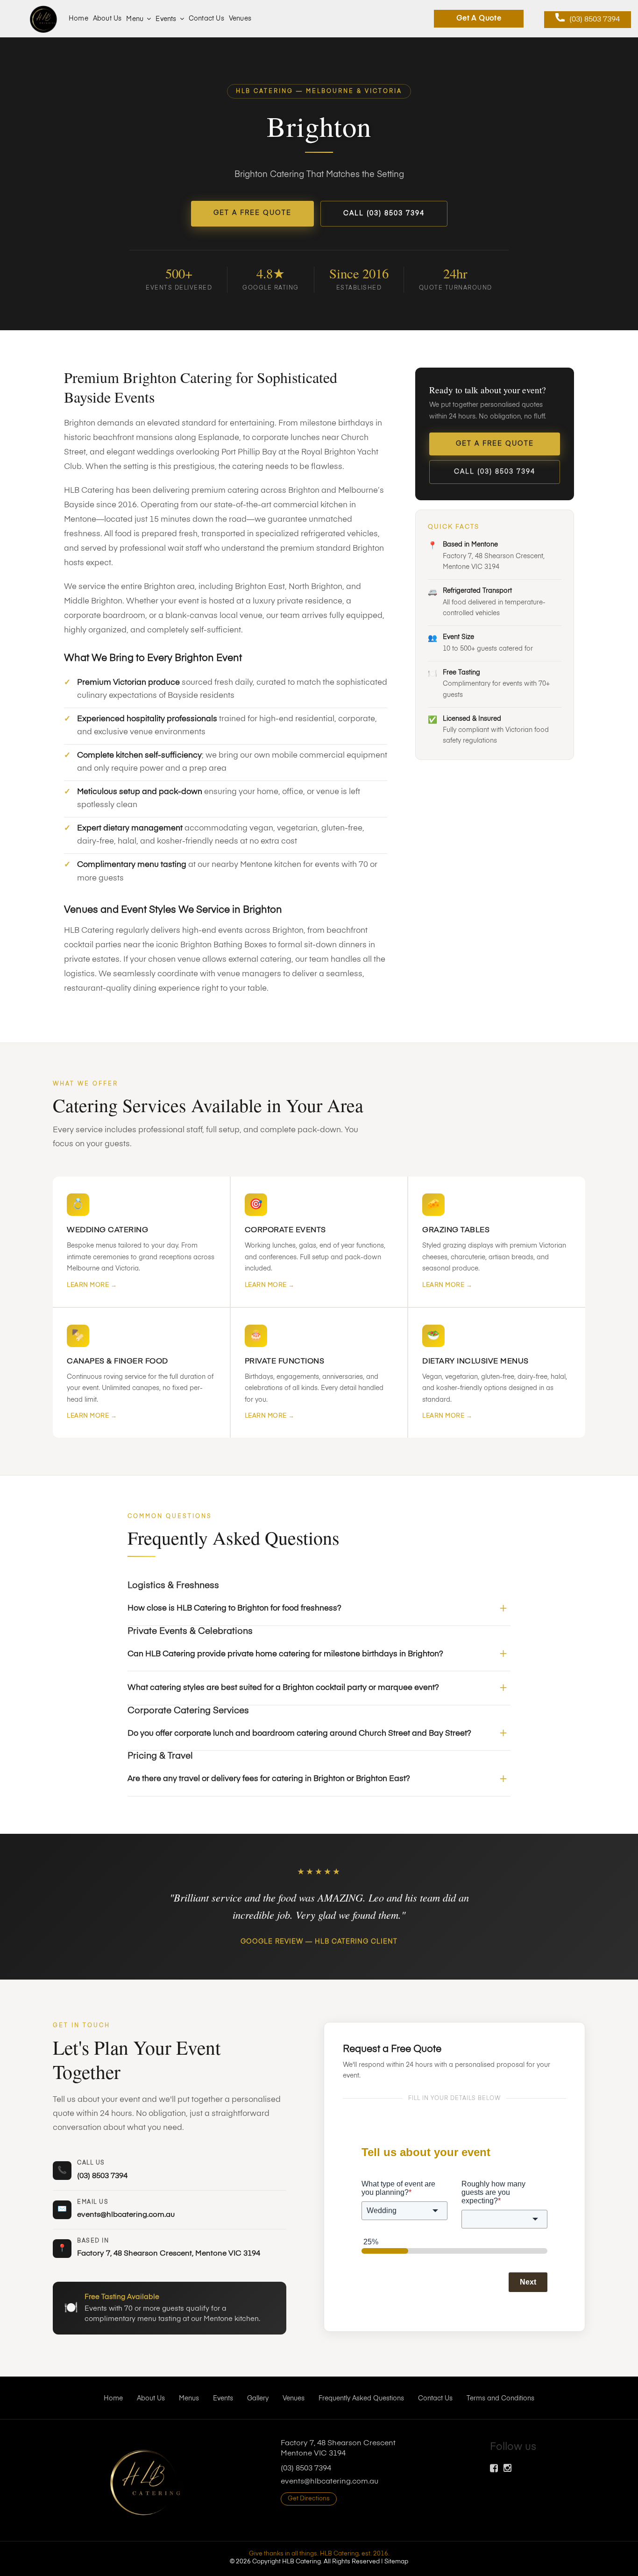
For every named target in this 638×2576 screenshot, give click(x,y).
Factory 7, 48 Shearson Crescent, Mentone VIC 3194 (169, 2254)
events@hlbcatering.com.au (126, 2215)
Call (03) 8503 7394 (384, 213)
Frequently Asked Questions (361, 2399)
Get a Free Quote (252, 213)
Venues (240, 19)
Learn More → (92, 1285)
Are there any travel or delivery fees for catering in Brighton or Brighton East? (269, 1779)
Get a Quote (479, 19)
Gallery (258, 2399)
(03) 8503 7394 (595, 20)
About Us (107, 19)
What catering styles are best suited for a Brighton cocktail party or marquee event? (283, 1688)
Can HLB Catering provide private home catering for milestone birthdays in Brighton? (285, 1654)
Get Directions (309, 2499)
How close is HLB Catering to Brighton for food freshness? (234, 1608)
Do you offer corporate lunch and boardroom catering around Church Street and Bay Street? (299, 1734)
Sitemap (396, 2562)
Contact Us (206, 19)
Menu (135, 19)
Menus (189, 2399)
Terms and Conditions (500, 2399)
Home (78, 19)
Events (166, 19)
